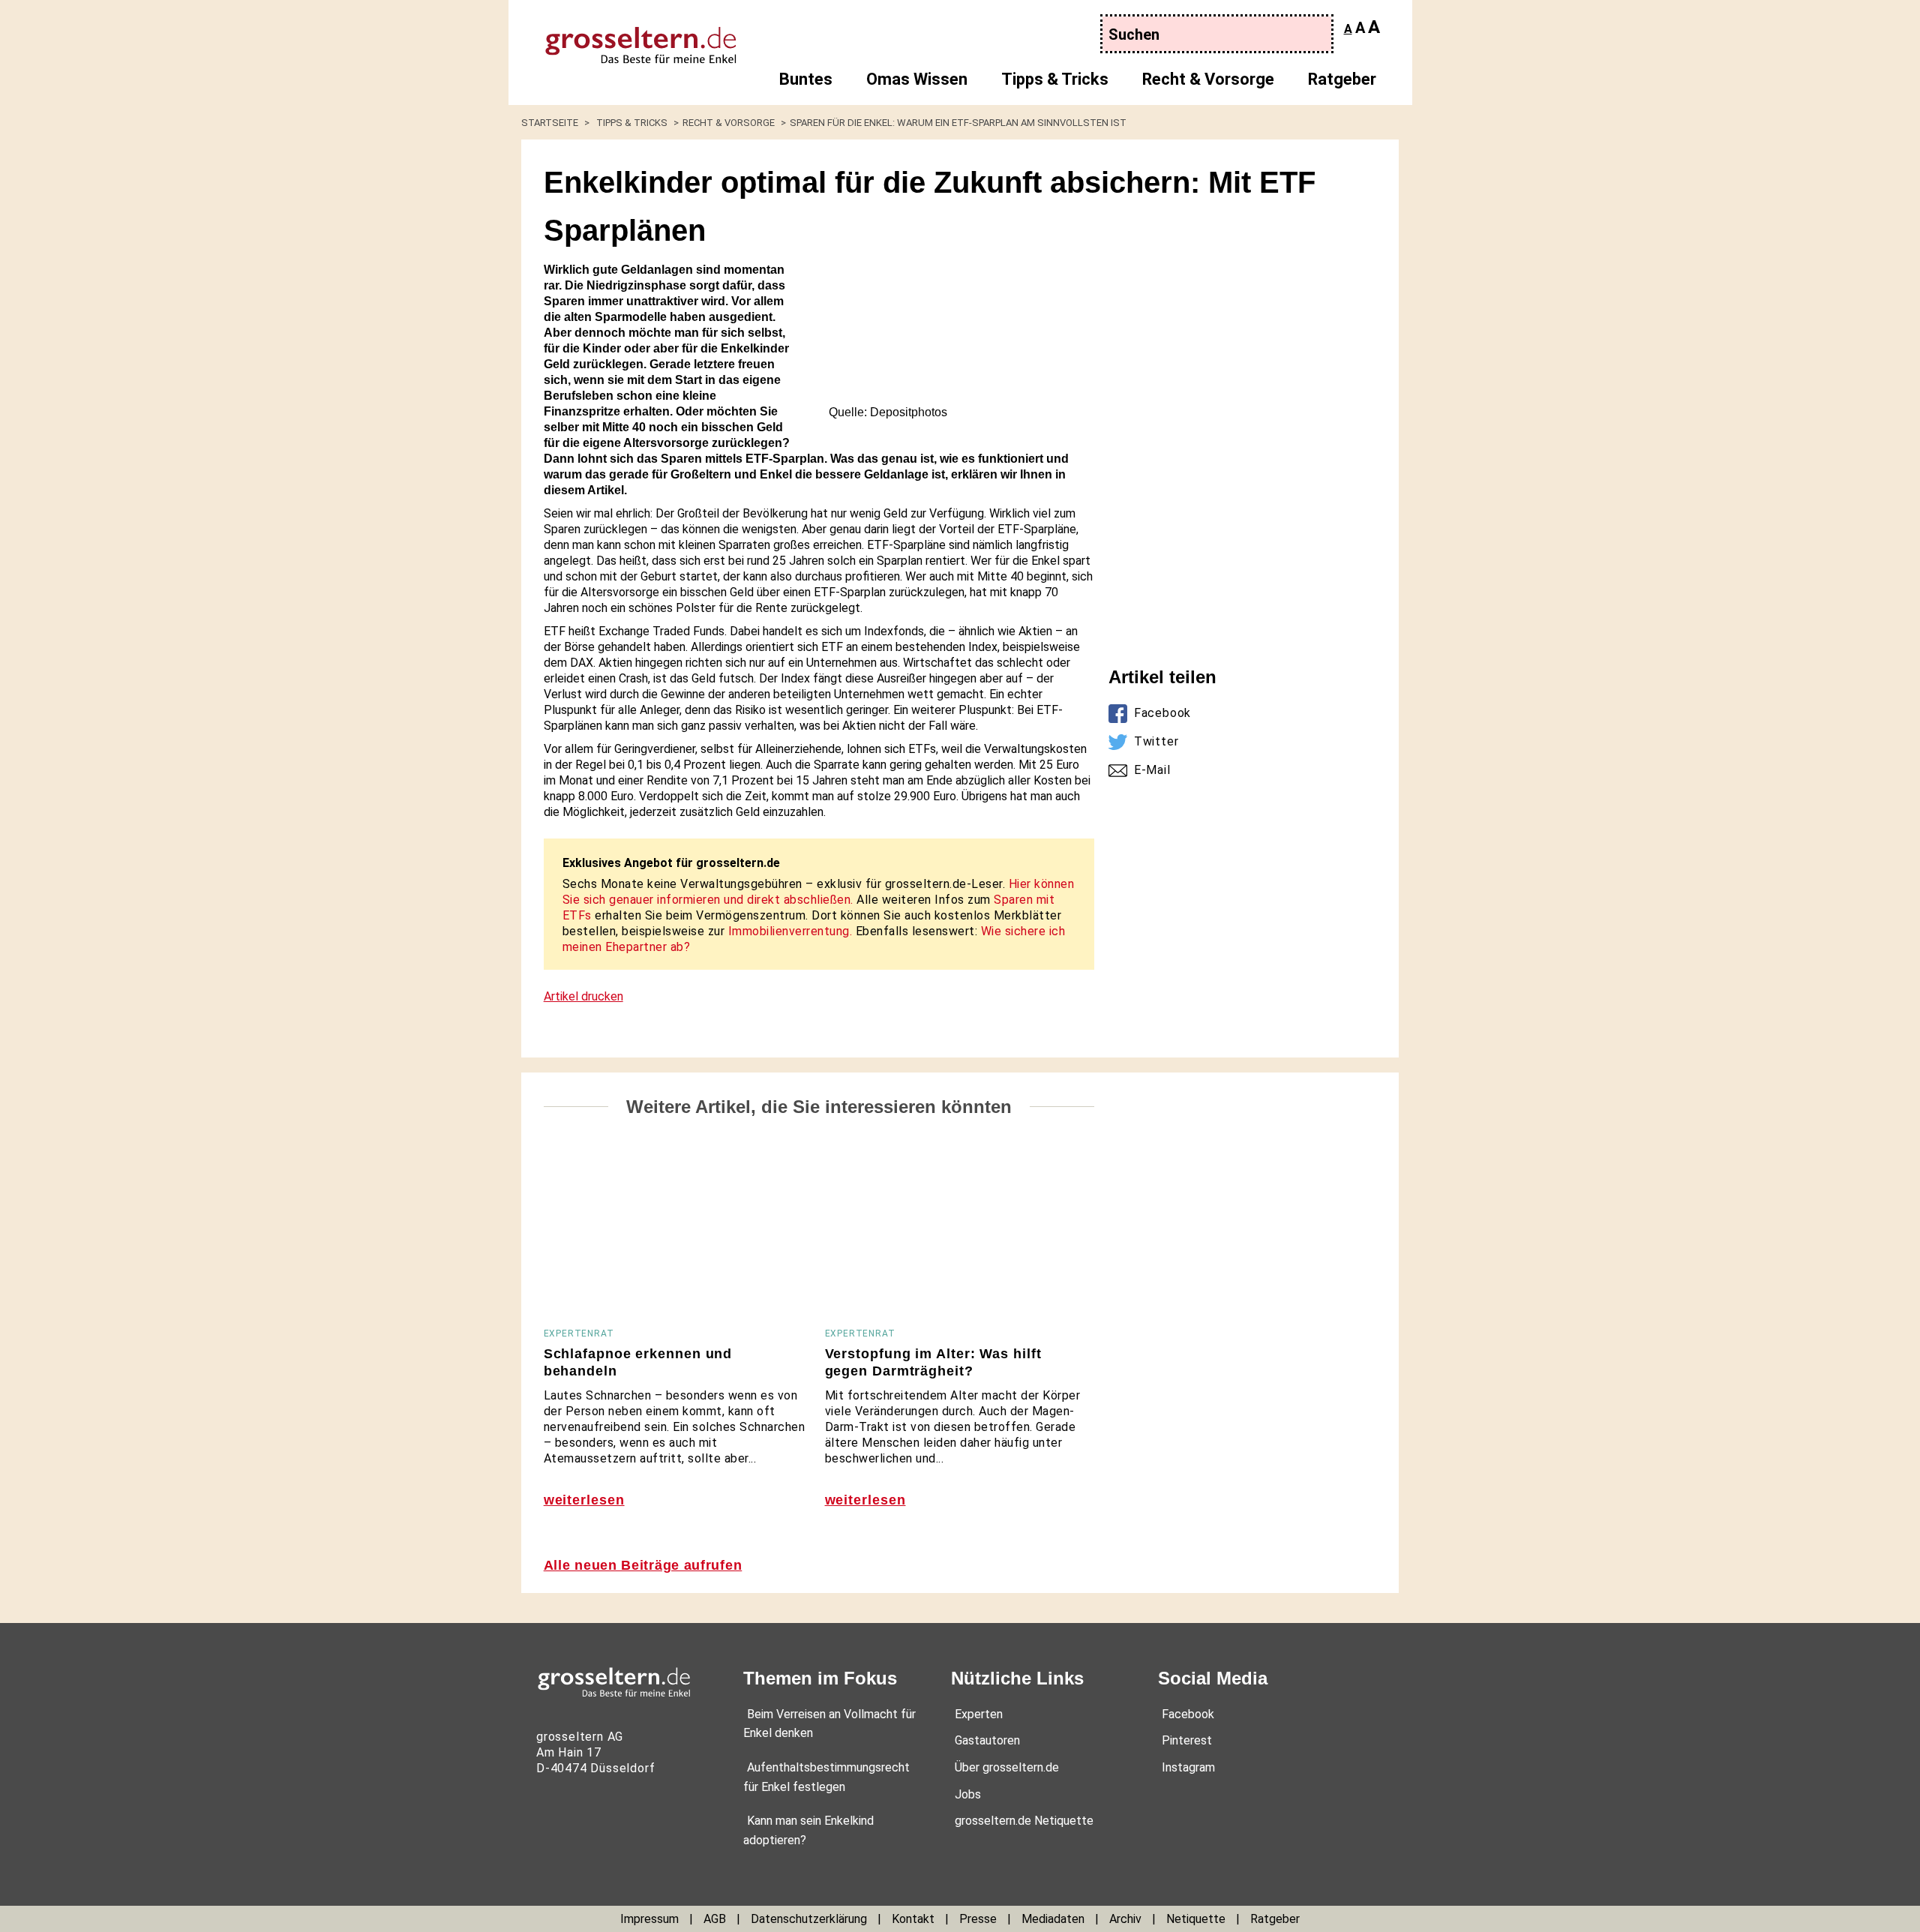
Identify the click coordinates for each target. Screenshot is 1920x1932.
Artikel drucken (583, 996)
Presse (978, 1919)
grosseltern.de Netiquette (1024, 1821)
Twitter (1156, 741)
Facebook (1162, 713)
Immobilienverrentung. (790, 931)
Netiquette (1196, 1919)
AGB (715, 1919)
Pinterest (1187, 1740)
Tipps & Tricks (1055, 79)
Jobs (968, 1794)
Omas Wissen (917, 79)
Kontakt (913, 1919)
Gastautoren (987, 1740)
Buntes (806, 79)
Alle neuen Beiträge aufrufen (643, 1565)
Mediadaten (1053, 1919)
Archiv (1125, 1919)
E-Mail (1152, 770)
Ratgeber (1342, 79)
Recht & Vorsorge (1208, 79)
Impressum (649, 1919)
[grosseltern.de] (627, 37)
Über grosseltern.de (1007, 1767)
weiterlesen (584, 1500)
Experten (979, 1714)
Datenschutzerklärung (809, 1919)
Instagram (1188, 1767)
